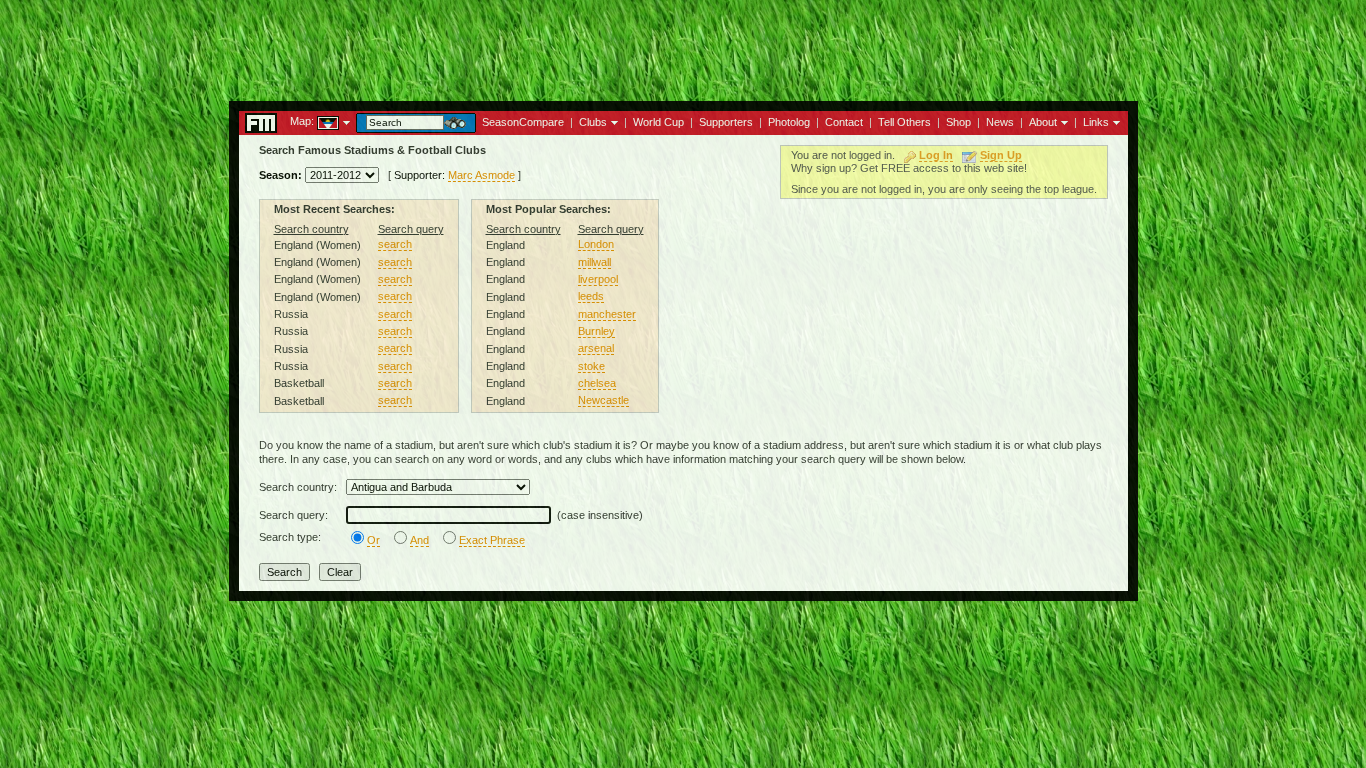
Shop (958, 122)
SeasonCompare (523, 122)
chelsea (597, 383)
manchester (607, 314)
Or (373, 540)
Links (1096, 122)
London (596, 244)
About (1043, 122)
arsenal (596, 348)
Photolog (789, 122)
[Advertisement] (683, 45)
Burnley (596, 331)
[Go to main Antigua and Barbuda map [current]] (315, 121)
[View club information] (612, 121)
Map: (302, 121)
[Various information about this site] (1062, 121)
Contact (844, 122)
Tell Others (904, 122)
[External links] (1114, 121)
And (419, 540)
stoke (591, 366)
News (1000, 122)
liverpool (598, 279)
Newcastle (603, 400)
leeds (591, 296)
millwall (594, 262)
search (395, 244)
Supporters (726, 122)
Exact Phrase (492, 540)
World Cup (658, 122)
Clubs (593, 122)
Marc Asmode (481, 175)
